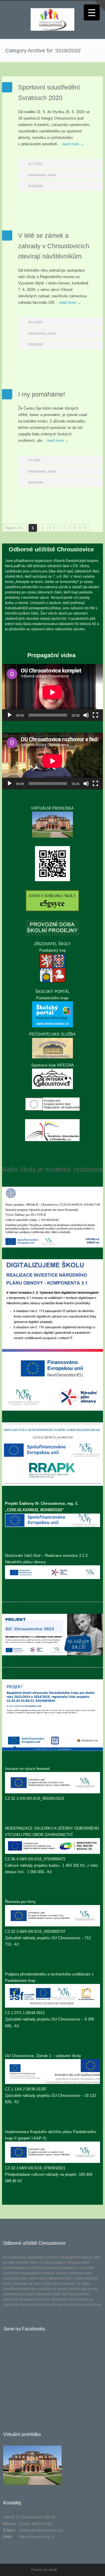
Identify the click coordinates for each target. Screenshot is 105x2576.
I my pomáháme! (42, 394)
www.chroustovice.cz (37, 2537)
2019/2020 (35, 186)
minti (53, 2570)
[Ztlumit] (86, 715)
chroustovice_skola (42, 175)
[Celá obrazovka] (95, 715)
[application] (52, 692)
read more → (73, 144)
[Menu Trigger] (92, 12)
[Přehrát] (10, 715)
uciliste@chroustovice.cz (41, 2530)
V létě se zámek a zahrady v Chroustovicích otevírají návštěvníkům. (54, 246)
